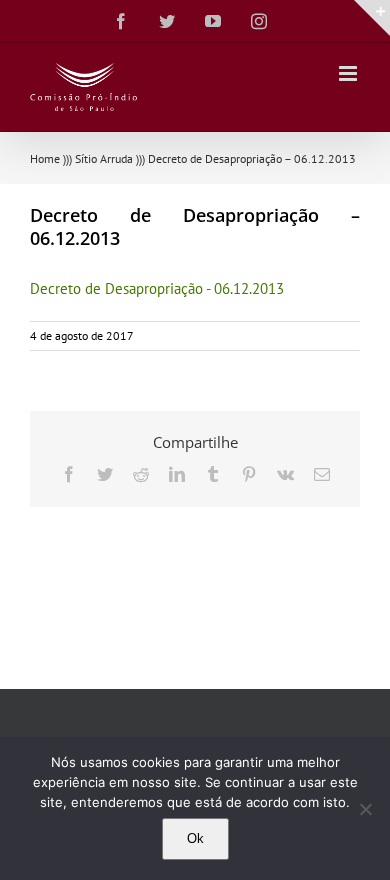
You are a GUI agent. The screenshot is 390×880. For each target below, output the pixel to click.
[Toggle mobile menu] (349, 73)
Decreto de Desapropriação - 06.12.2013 (157, 288)
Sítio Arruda (104, 158)
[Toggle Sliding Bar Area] (372, 18)
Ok (195, 838)
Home (45, 158)
